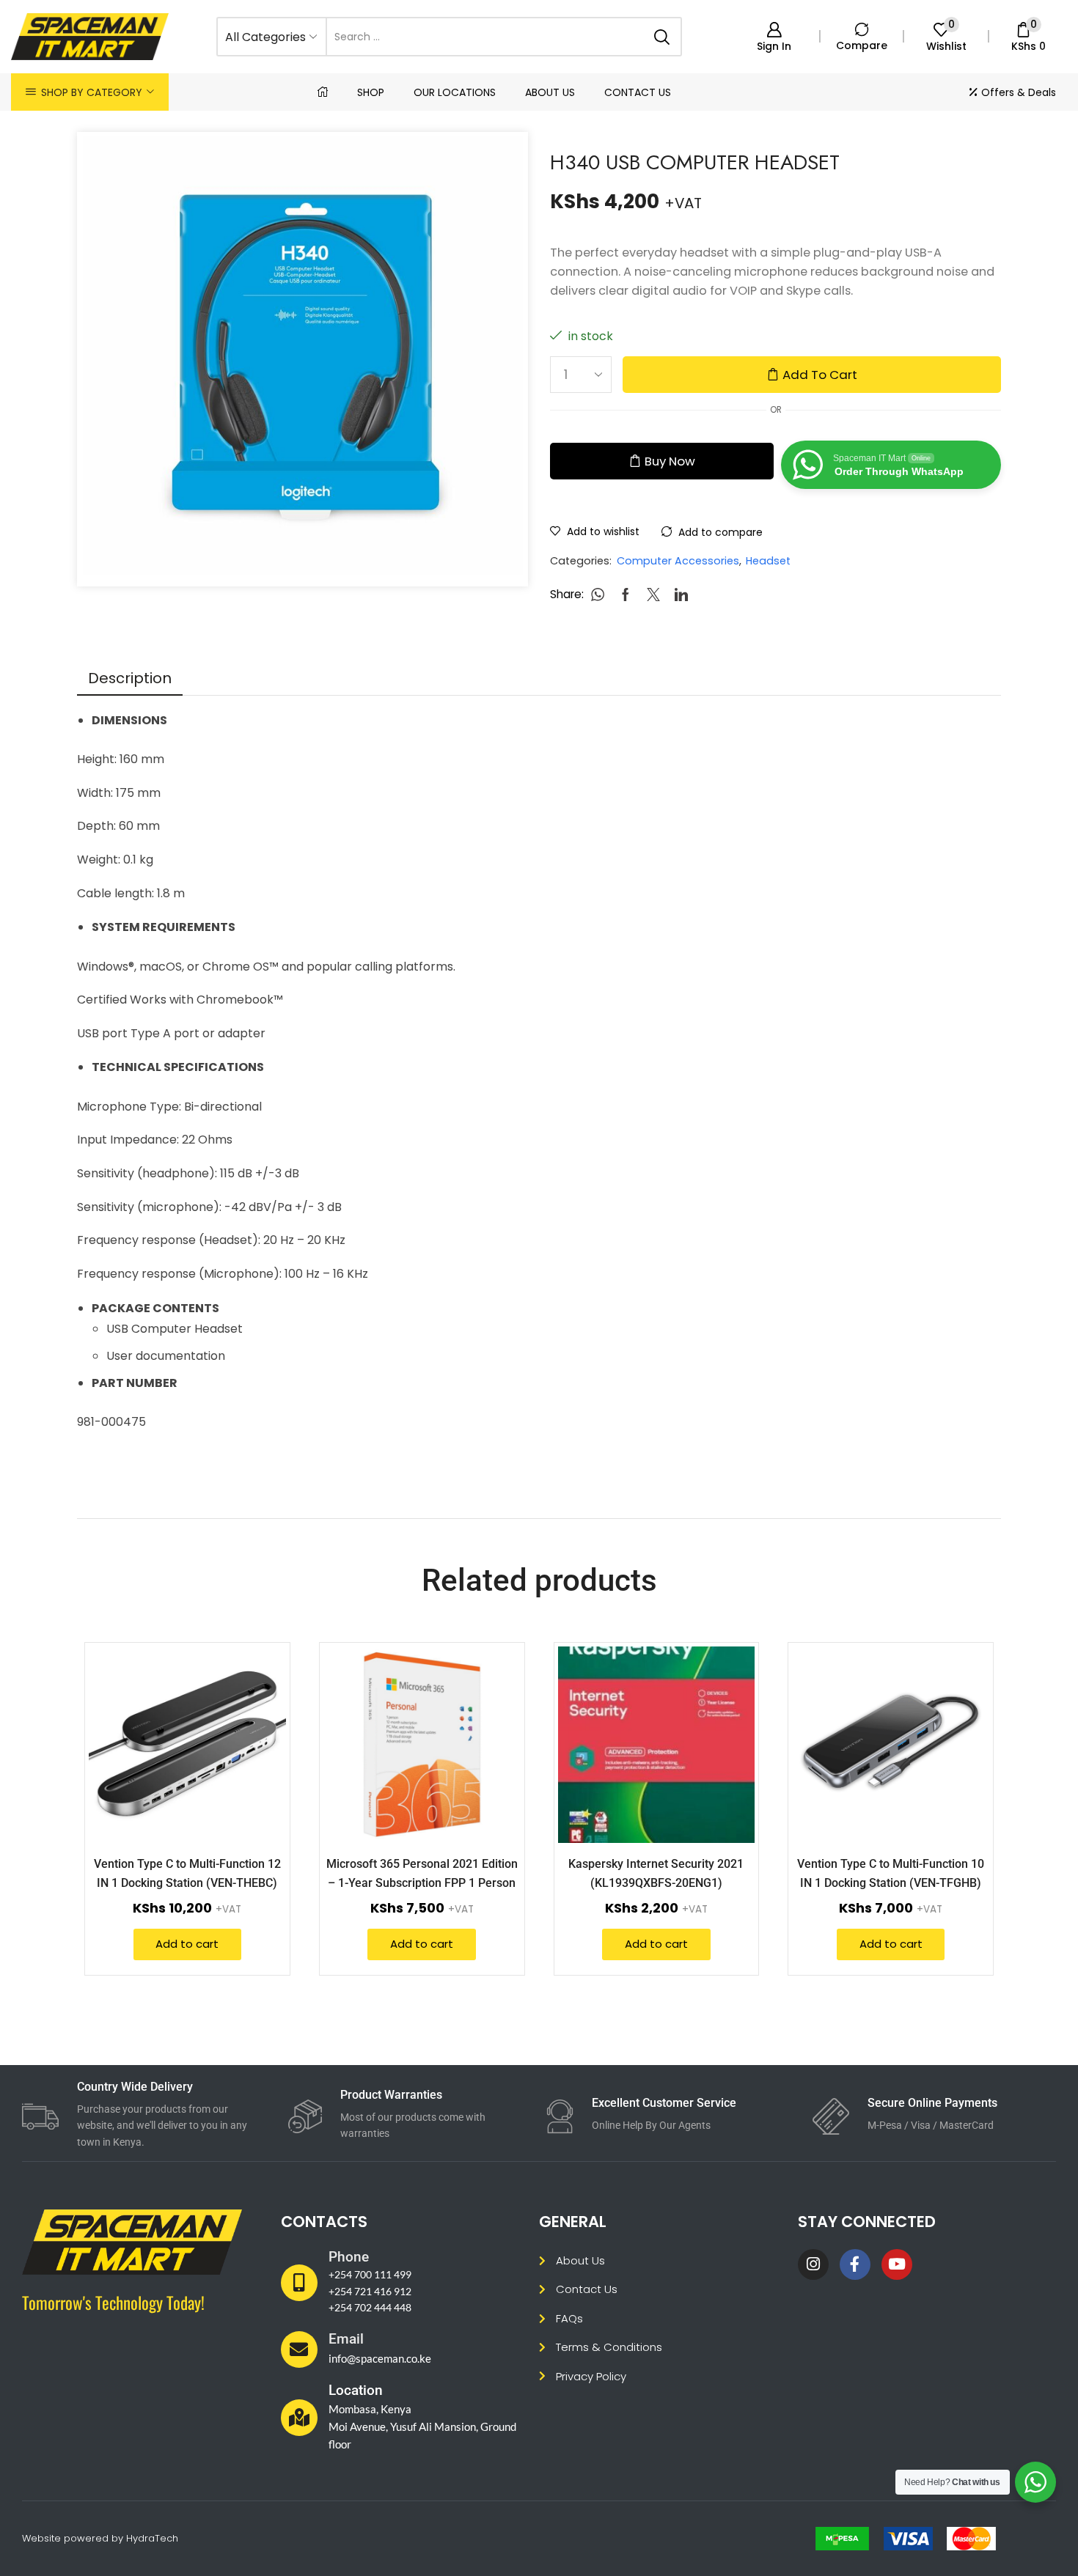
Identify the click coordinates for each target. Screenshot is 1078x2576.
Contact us (638, 92)
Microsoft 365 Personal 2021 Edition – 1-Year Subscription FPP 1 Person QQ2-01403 (422, 1883)
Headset (768, 561)
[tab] (130, 678)
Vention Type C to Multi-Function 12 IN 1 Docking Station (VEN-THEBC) (187, 1873)
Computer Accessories (678, 561)
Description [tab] (130, 678)
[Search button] (662, 37)
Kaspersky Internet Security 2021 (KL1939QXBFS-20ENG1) (656, 1873)
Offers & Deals (1019, 92)
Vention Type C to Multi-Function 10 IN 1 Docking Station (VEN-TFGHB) (891, 1873)
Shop (371, 92)
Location (356, 2390)
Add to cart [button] (258, 1747)
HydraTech (152, 2538)
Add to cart (820, 375)
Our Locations (455, 92)
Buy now (670, 461)
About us (550, 92)
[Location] (299, 2418)
